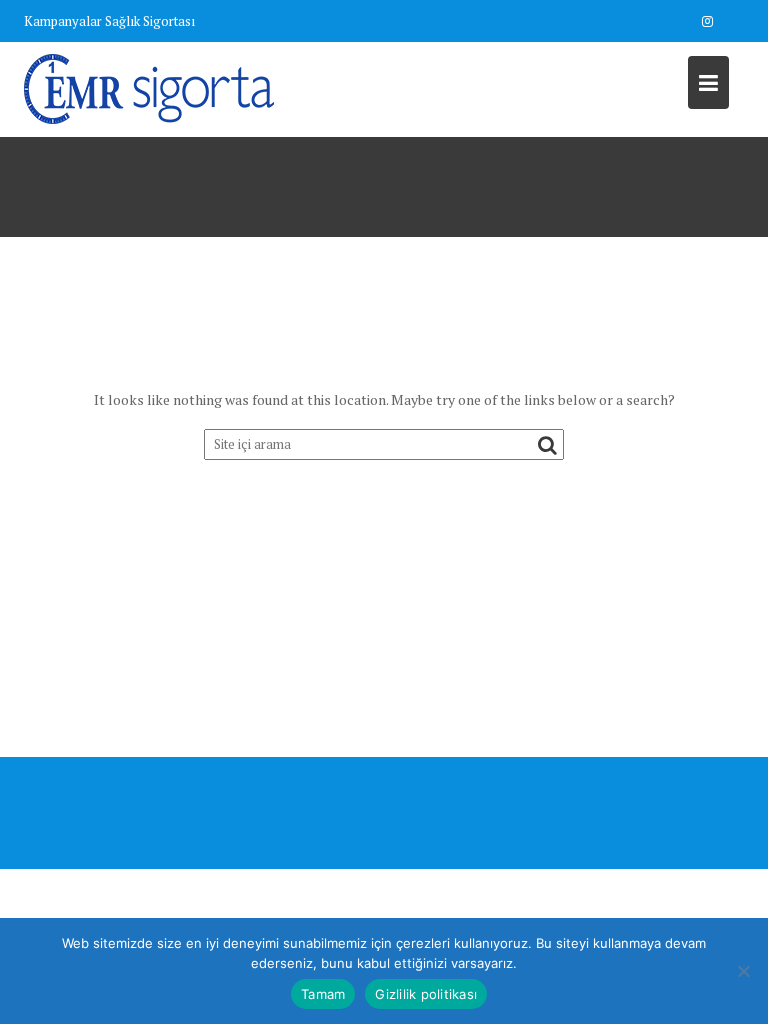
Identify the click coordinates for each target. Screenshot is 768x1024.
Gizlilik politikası (426, 994)
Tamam (323, 994)
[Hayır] (743, 971)
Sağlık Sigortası (150, 21)
